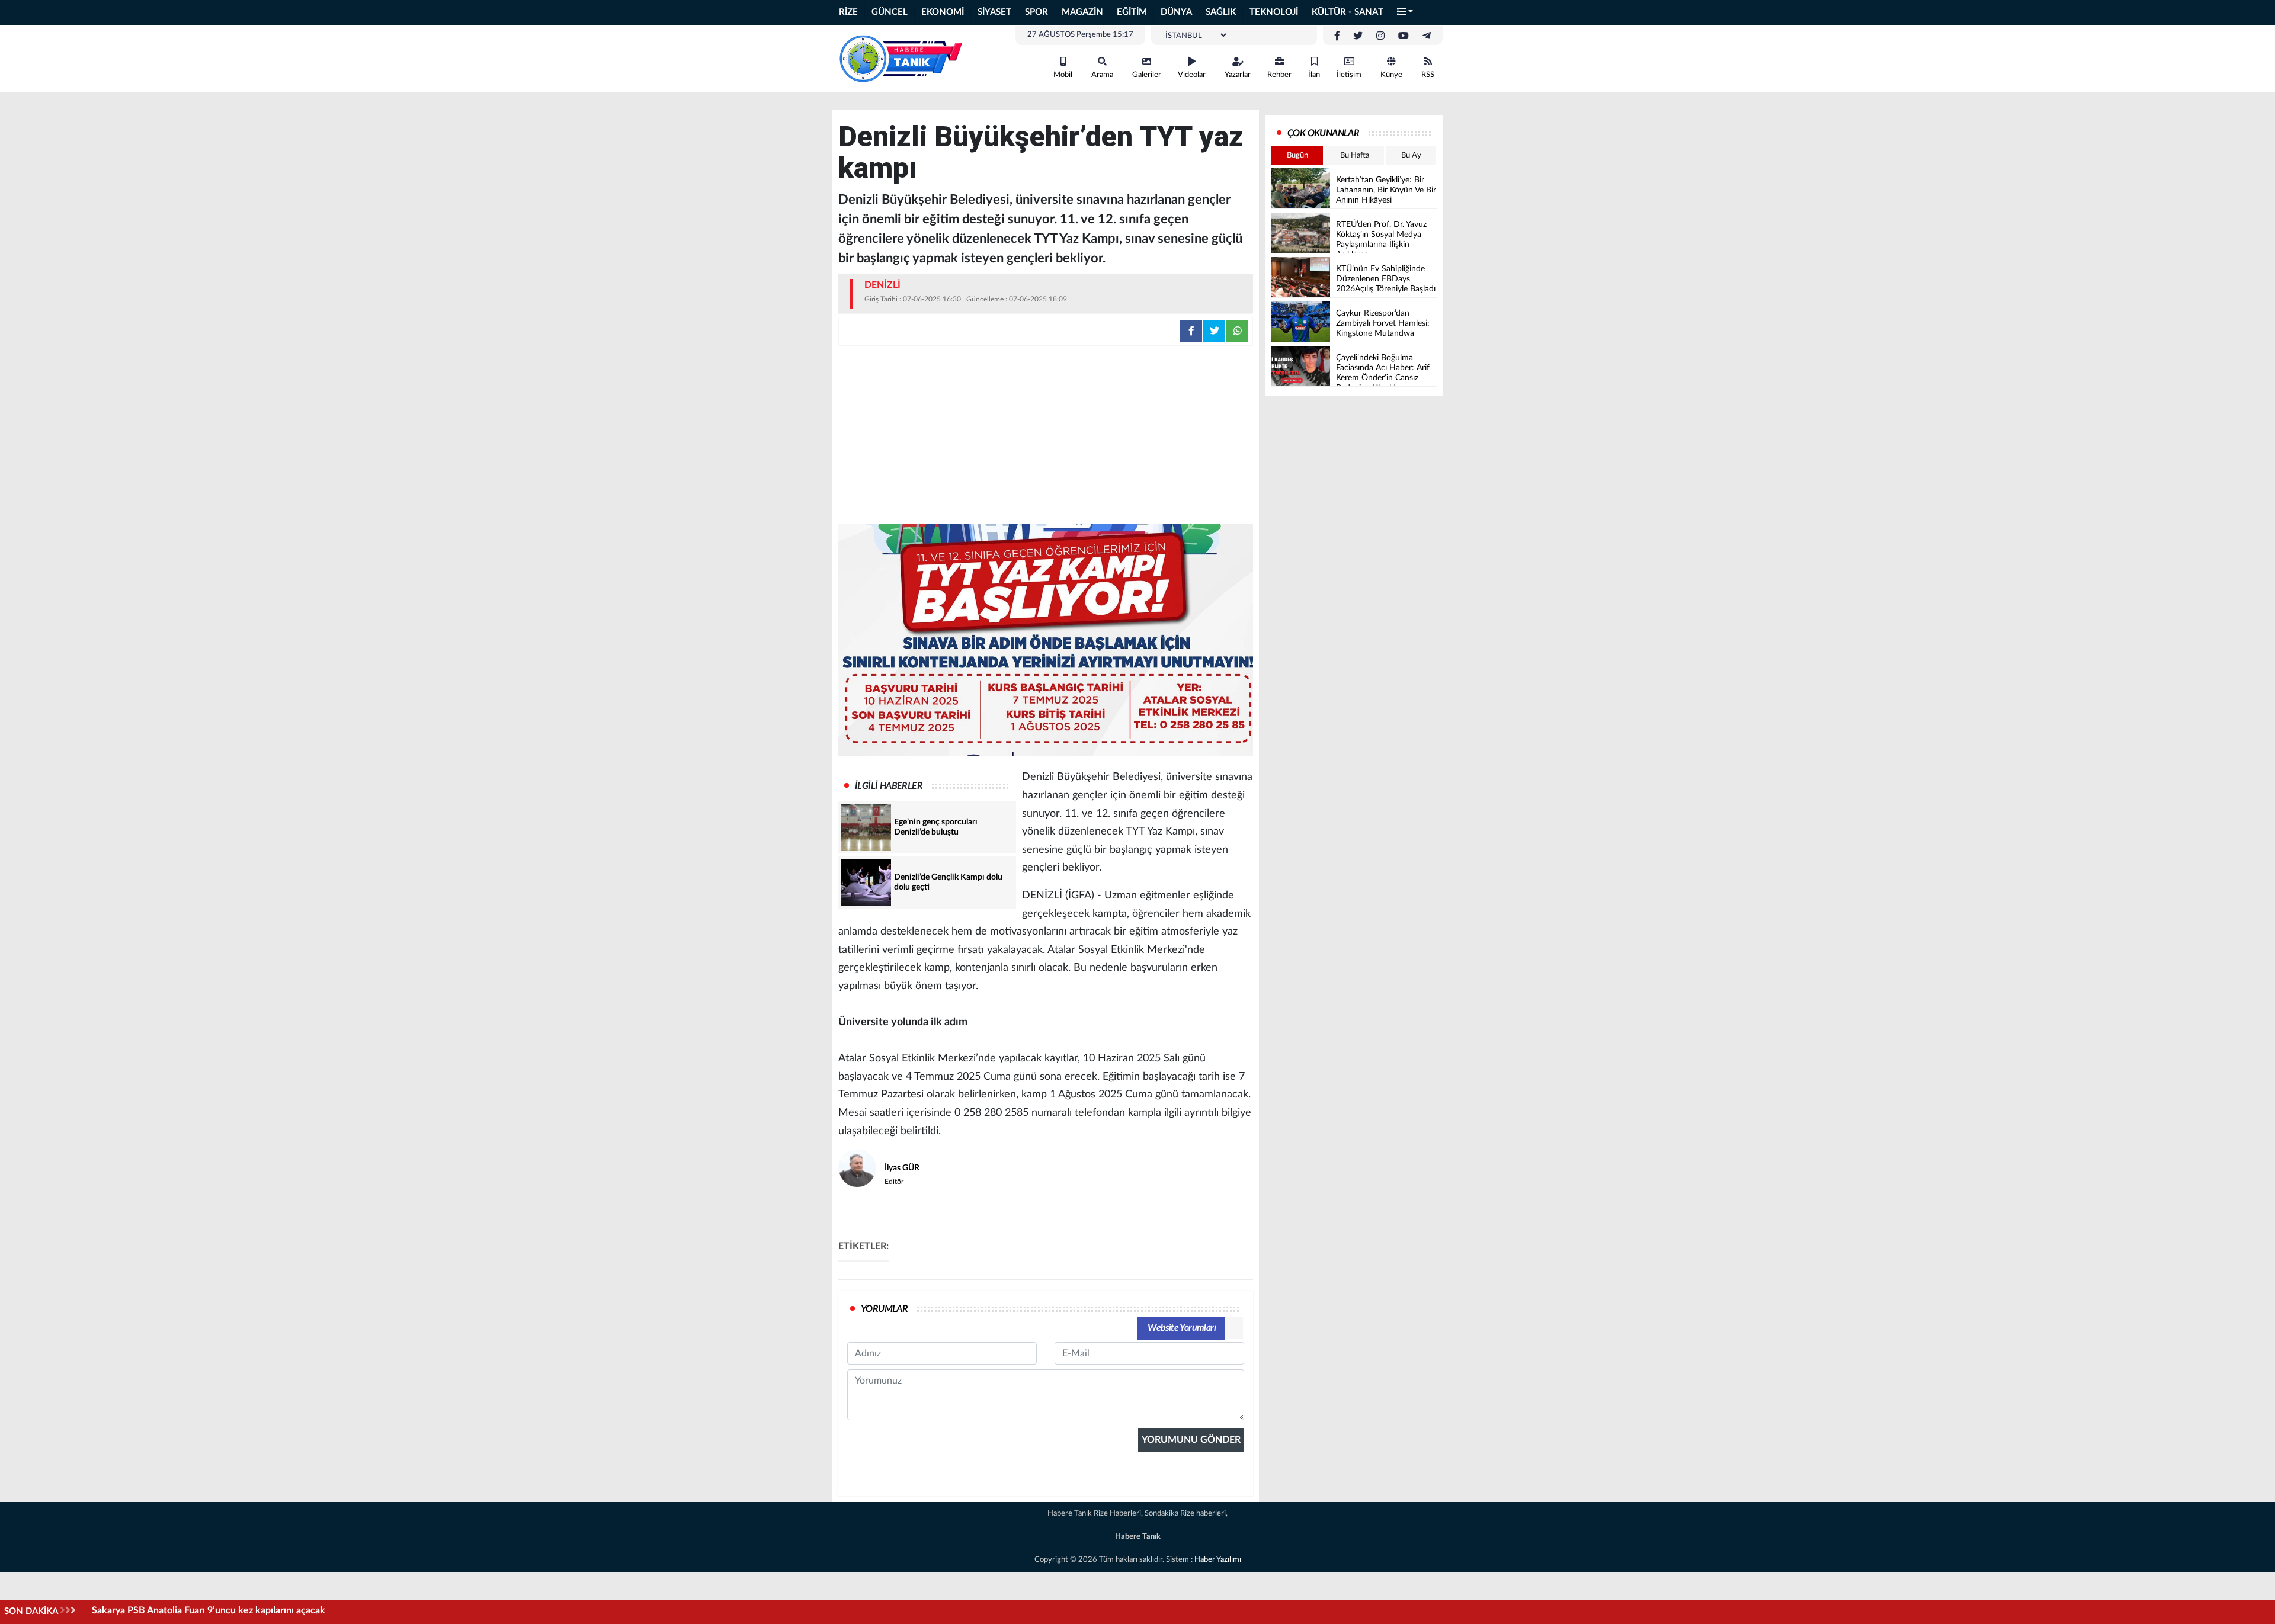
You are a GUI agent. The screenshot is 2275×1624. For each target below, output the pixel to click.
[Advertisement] (1046, 435)
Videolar (1192, 75)
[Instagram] (1380, 36)
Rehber (1279, 75)
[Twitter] (1358, 36)
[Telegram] (1427, 36)
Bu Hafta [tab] (1355, 155)
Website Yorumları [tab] (1182, 1328)
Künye (1391, 75)
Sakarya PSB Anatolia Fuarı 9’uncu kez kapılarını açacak (209, 1610)
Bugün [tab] (1297, 155)
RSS (1428, 75)
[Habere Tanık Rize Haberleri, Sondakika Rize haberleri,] (901, 58)
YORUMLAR (884, 1309)
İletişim (1349, 75)
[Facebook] (1337, 36)
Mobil (1063, 75)
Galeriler (1147, 75)
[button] (1405, 13)
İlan (1314, 75)
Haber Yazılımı (1218, 1560)
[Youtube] (1404, 36)
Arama (1102, 75)
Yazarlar (1238, 75)
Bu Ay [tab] (1411, 155)
